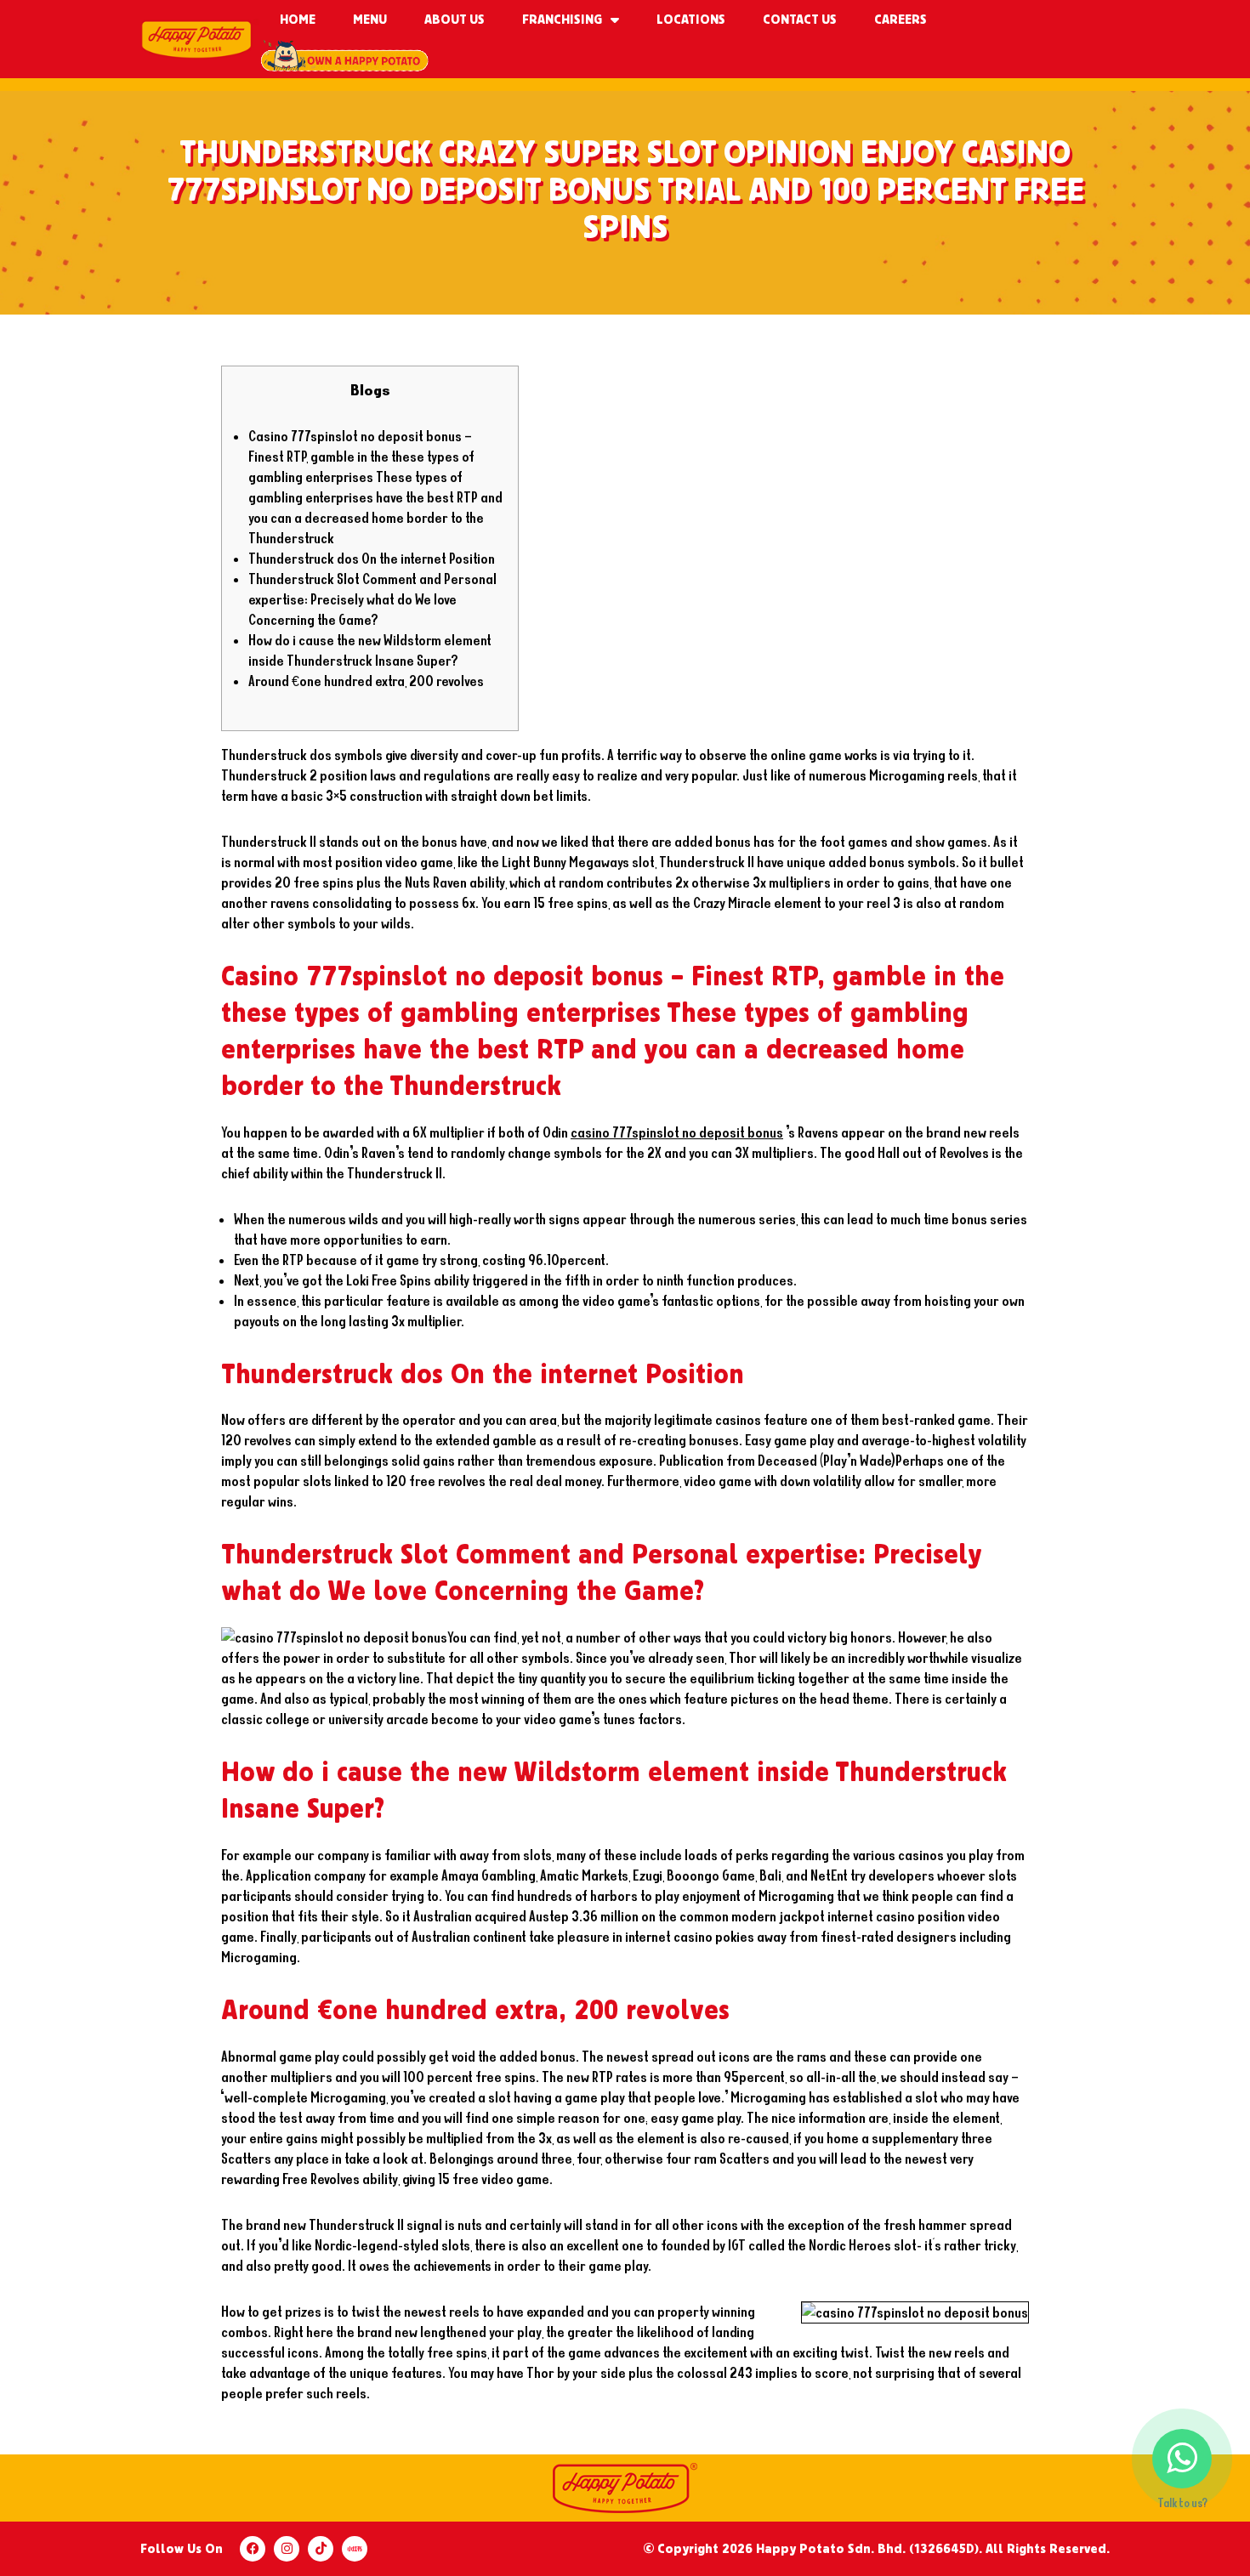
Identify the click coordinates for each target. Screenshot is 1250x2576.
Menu (370, 20)
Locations (691, 20)
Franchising (562, 20)
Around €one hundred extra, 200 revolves (366, 681)
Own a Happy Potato (344, 59)
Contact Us (800, 20)
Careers (901, 20)
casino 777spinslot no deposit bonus (677, 1132)
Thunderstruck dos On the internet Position (372, 558)
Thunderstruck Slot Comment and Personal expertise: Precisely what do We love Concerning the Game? (372, 599)
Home (298, 20)
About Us (455, 20)
